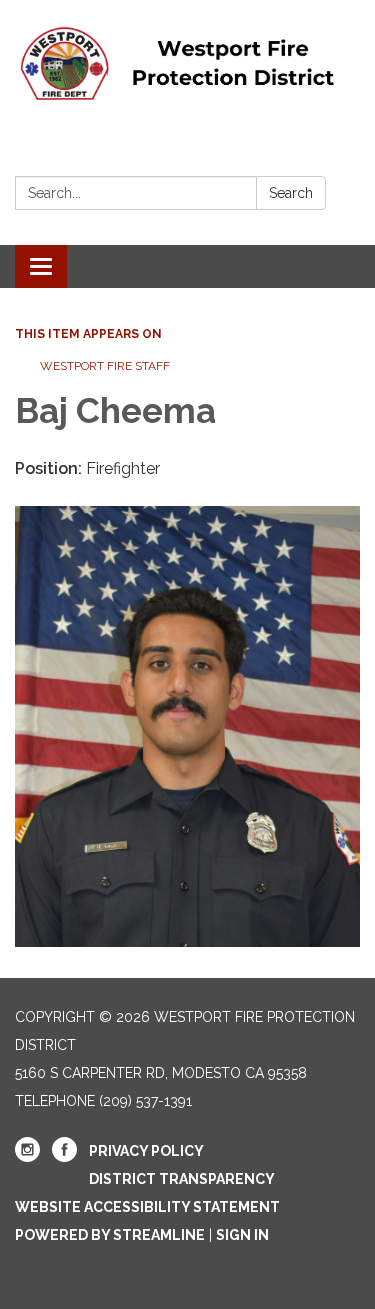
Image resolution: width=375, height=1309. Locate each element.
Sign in (242, 1235)
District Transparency (182, 1179)
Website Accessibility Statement (147, 1207)
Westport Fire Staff (105, 366)
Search (291, 193)
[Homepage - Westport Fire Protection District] (187, 63)
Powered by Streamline (110, 1235)
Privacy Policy (146, 1151)
